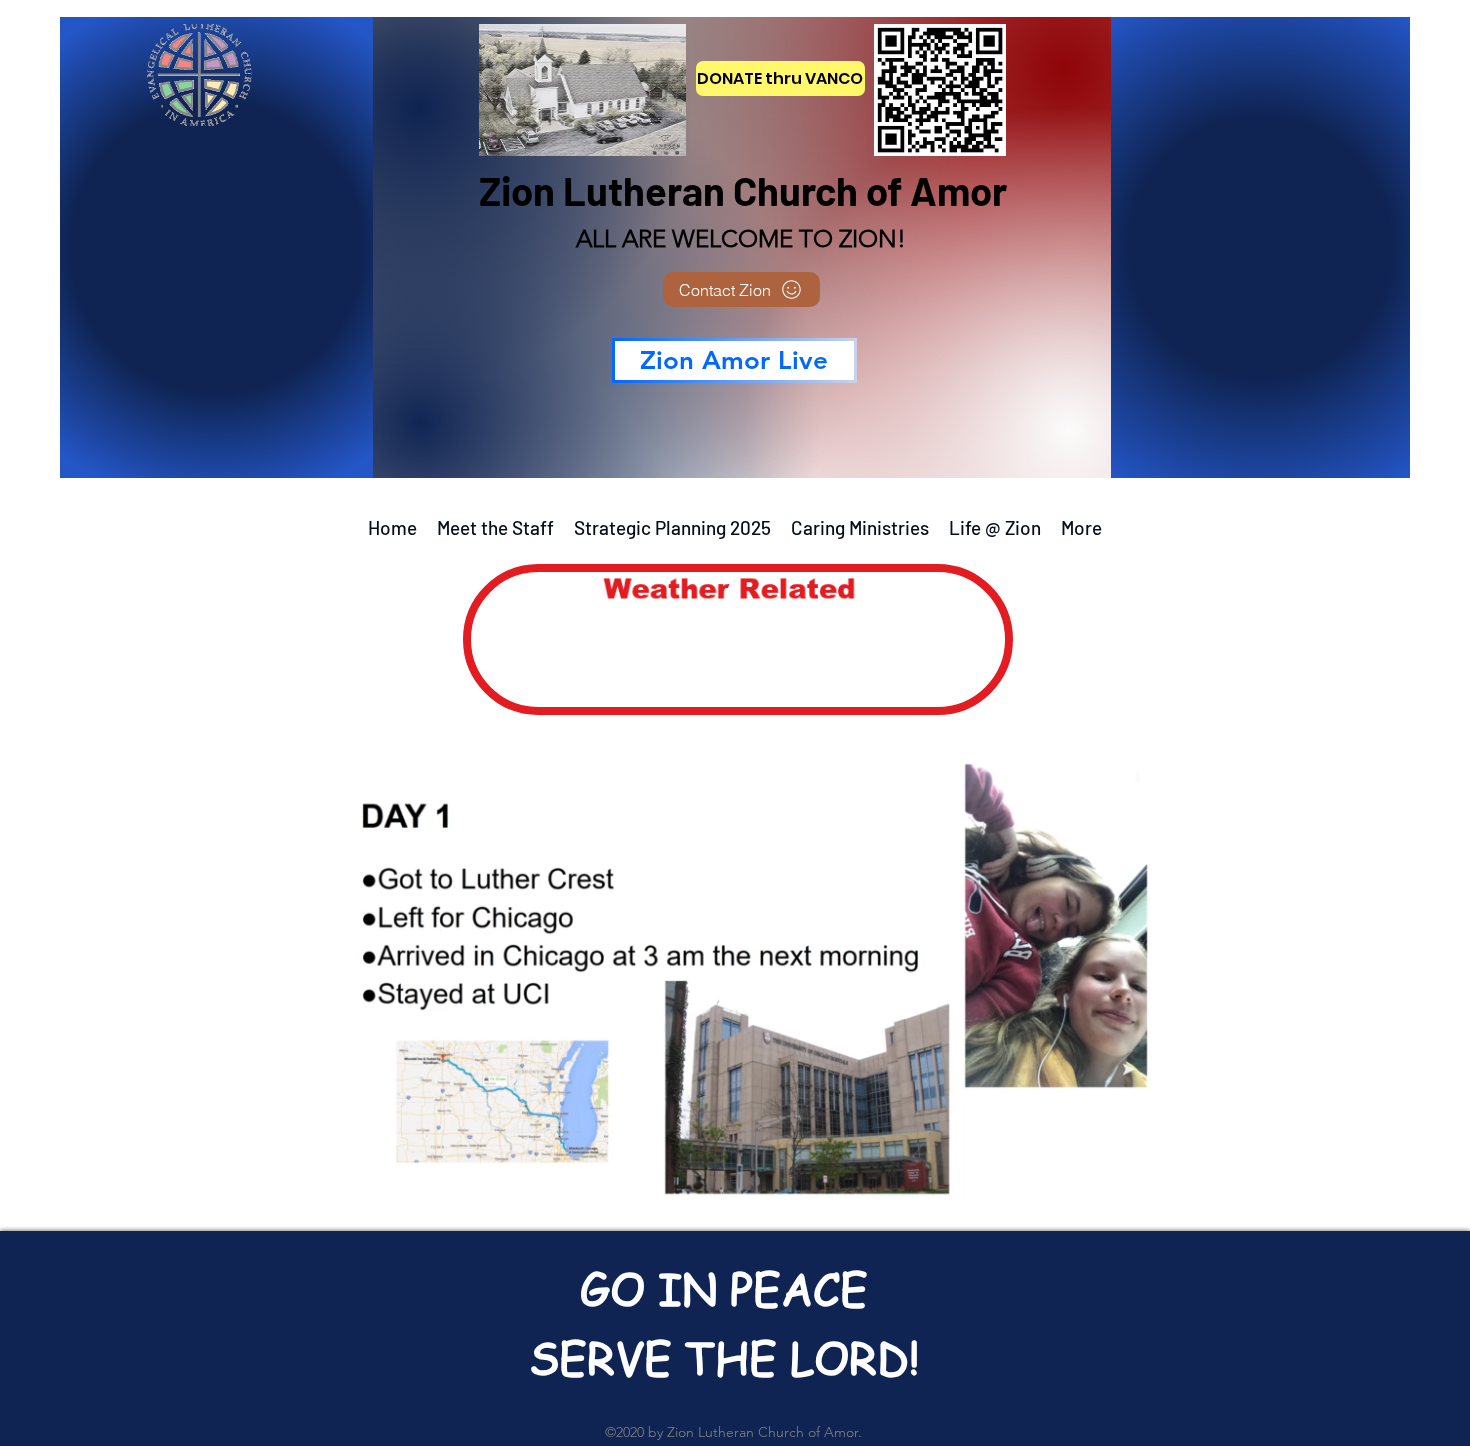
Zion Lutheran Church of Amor (743, 190)
